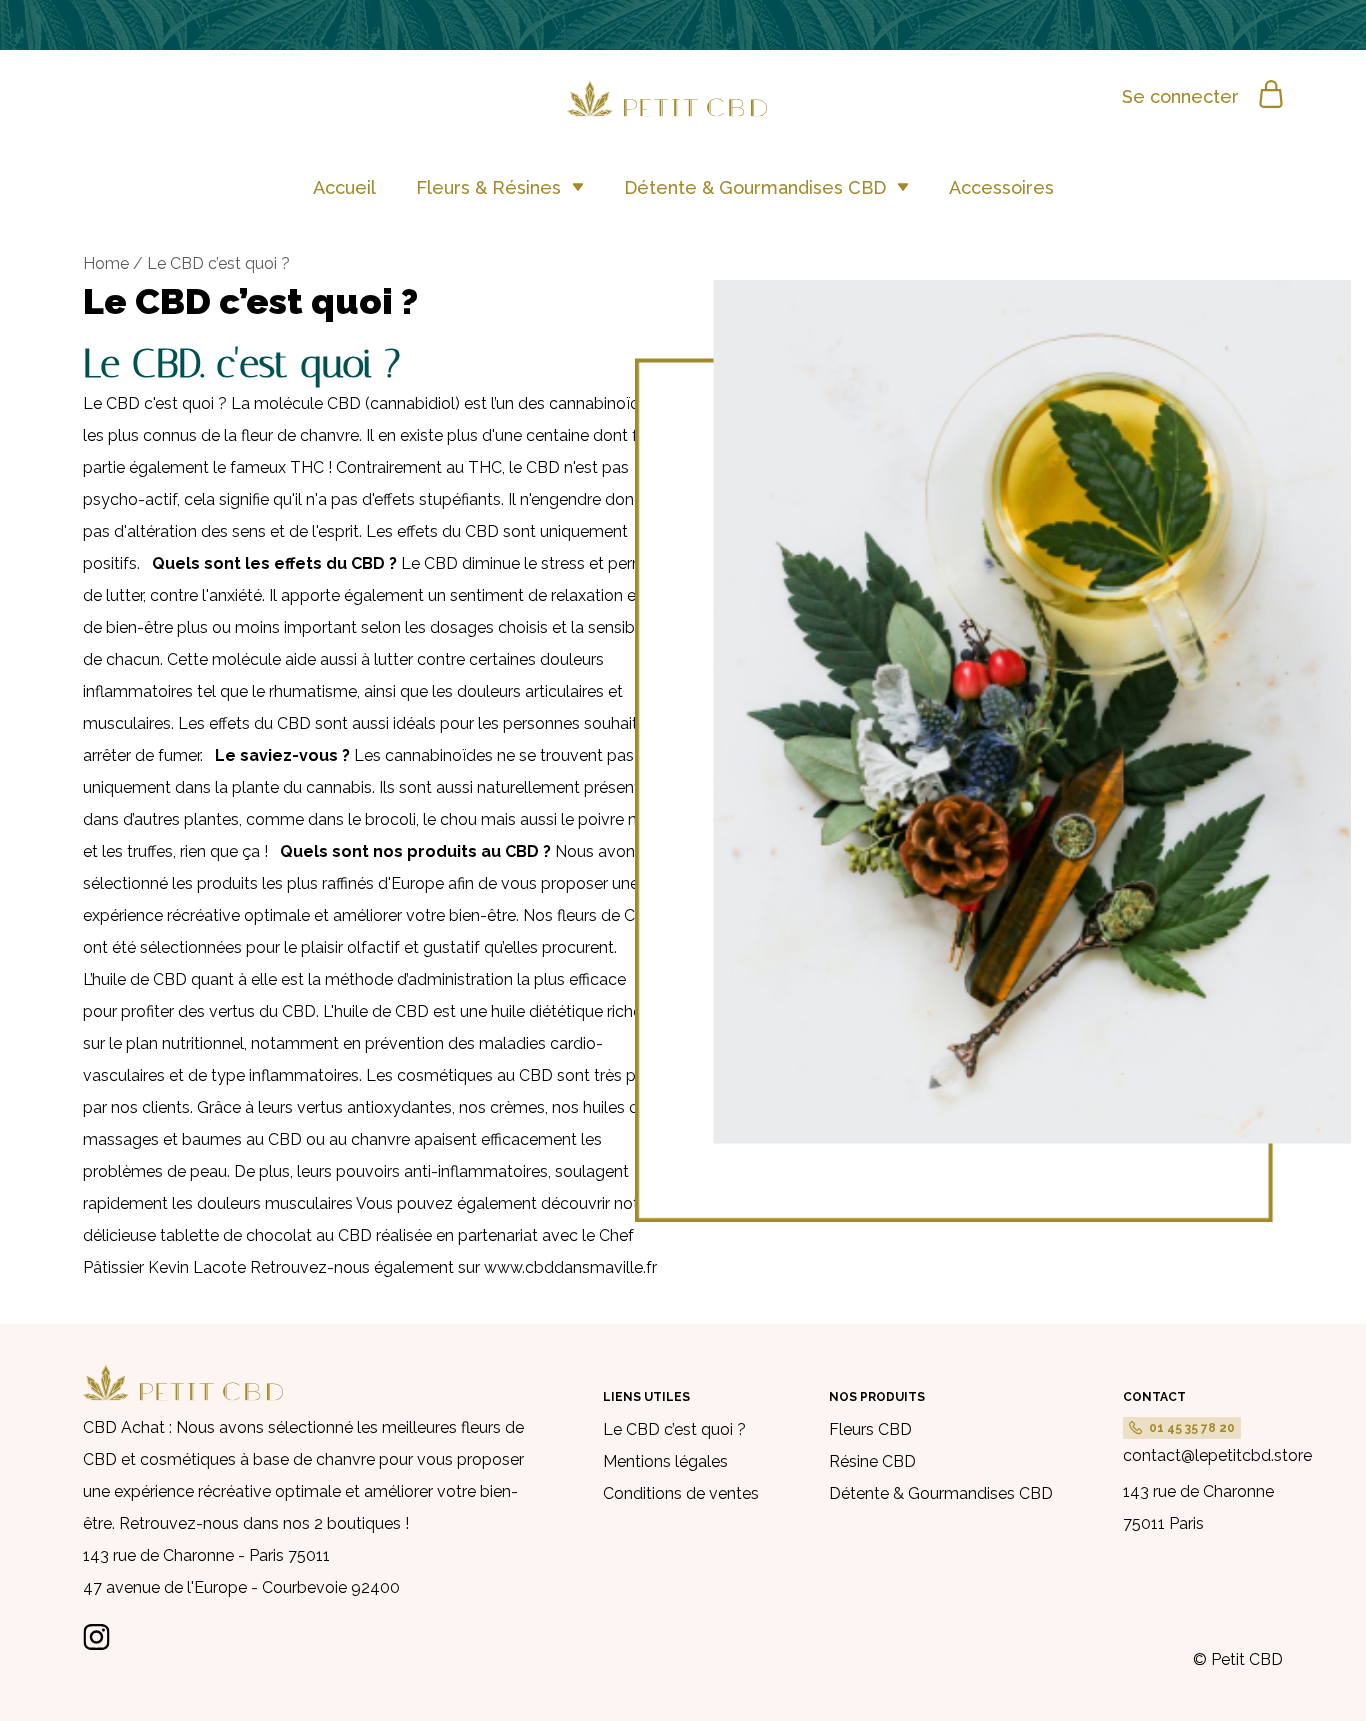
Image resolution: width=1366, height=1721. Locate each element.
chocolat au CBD (309, 1235)
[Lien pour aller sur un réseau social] (96, 1644)
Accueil (344, 187)
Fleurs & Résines (491, 187)
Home (106, 263)
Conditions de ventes (681, 1493)
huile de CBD (139, 979)
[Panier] (1271, 96)
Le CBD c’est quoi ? (674, 1429)
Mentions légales (665, 1461)
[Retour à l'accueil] (683, 111)
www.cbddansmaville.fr (570, 1267)
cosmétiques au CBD (475, 1075)
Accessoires (1001, 187)
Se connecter (1180, 96)
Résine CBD (872, 1461)
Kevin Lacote (197, 1267)
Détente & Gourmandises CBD (757, 187)
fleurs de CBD (607, 915)
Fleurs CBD (870, 1429)
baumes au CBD (242, 1139)
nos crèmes (502, 1107)
